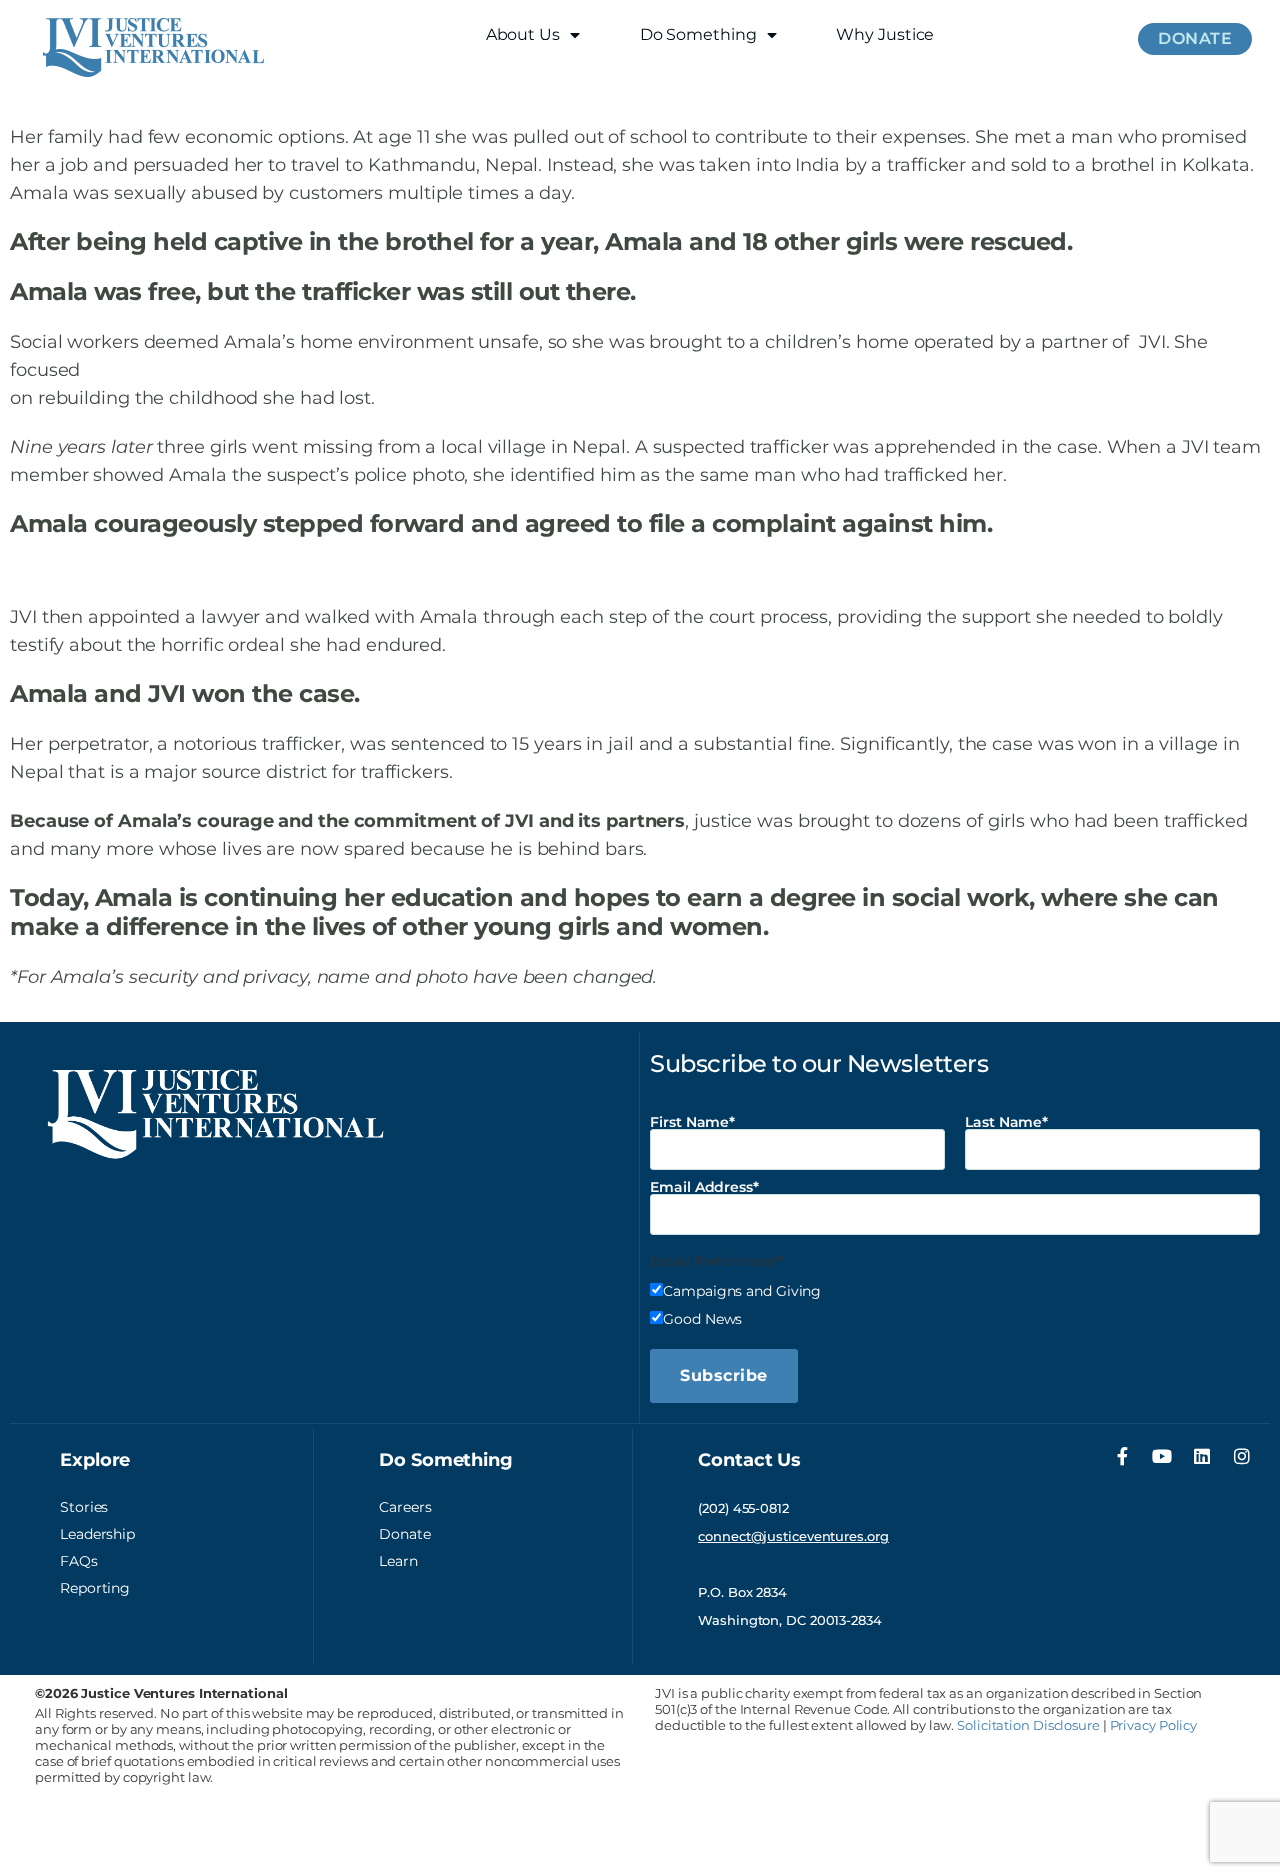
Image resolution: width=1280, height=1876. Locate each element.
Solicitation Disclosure (1028, 1725)
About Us (523, 34)
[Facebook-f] (1122, 1456)
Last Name (1003, 1122)
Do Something (698, 34)
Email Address (701, 1187)
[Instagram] (1242, 1456)
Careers (405, 1507)
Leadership (97, 1534)
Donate (404, 1534)
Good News (702, 1318)
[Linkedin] (1202, 1456)
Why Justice (885, 34)
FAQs (79, 1561)
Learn (398, 1561)
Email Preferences (712, 1261)
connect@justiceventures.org (793, 1536)
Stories (84, 1507)
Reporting (95, 1588)
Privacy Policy (1154, 1725)
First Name (689, 1122)
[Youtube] (1162, 1456)
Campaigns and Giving (742, 1290)
